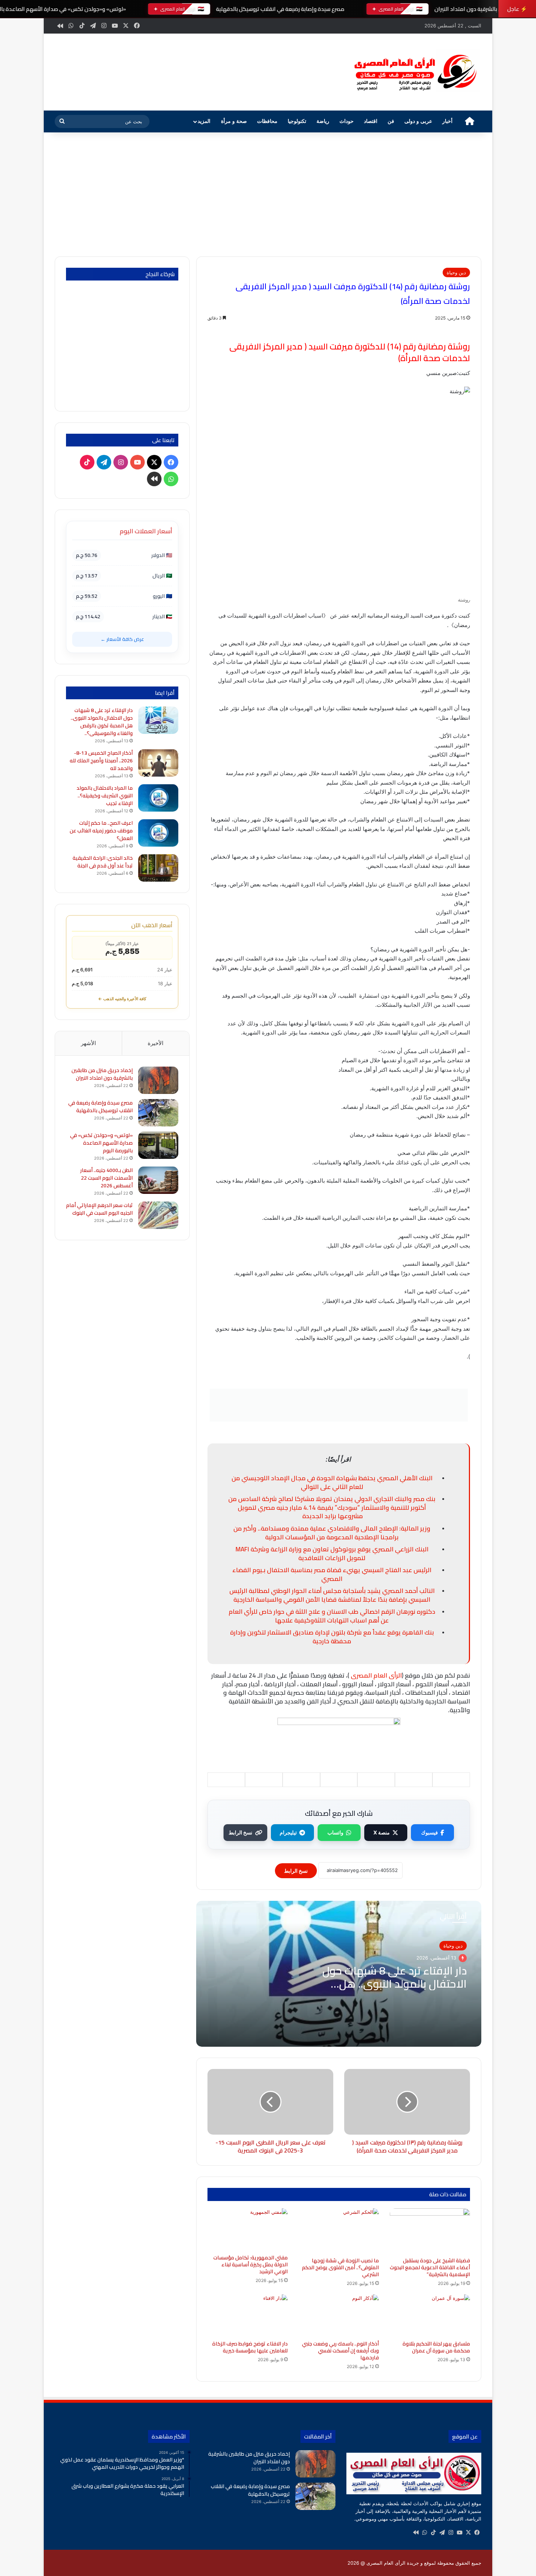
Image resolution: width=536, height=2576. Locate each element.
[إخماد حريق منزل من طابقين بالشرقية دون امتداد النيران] (158, 1080)
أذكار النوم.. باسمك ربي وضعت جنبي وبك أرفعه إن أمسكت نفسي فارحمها (340, 2351)
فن (391, 121)
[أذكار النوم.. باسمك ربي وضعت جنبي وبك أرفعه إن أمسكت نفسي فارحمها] (339, 2316)
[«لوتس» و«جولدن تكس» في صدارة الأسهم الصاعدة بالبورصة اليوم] (158, 1145)
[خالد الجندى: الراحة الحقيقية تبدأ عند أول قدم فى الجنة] (158, 868)
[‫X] (468, 2533)
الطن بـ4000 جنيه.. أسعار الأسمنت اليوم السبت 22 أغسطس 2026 (106, 1178)
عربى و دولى (418, 121)
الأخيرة (156, 1043)
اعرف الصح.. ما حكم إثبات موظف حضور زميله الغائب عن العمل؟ (101, 831)
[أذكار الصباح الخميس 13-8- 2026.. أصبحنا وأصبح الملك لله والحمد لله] (158, 763)
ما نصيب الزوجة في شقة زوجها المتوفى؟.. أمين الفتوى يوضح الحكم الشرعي (340, 2267)
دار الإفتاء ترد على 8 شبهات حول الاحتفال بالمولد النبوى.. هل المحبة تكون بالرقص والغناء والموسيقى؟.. (102, 722)
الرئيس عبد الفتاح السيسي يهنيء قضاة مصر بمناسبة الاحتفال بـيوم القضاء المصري (332, 1574)
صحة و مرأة (234, 121)
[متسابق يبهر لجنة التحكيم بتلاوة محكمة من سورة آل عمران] (430, 2316)
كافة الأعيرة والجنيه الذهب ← (122, 999)
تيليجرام (288, 1832)
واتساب (335, 1832)
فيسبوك (430, 1832)
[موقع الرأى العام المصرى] (414, 72)
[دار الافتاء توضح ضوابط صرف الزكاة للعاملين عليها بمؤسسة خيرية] (248, 2316)
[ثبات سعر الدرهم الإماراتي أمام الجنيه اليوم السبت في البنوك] (158, 1215)
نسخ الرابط (240, 1832)
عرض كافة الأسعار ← (122, 639)
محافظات (267, 121)
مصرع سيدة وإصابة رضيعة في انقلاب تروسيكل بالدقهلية (280, 9)
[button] (330, 71)
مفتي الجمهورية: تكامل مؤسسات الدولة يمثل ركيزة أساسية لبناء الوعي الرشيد (250, 2264)
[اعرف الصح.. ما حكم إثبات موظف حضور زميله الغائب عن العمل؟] (158, 833)
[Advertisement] (268, 194)
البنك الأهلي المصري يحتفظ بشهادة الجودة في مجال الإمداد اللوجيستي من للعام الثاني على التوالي (332, 1482)
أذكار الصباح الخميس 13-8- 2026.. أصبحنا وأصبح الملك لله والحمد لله (101, 761)
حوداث (347, 121)
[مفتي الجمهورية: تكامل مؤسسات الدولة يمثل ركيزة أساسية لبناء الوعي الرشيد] (248, 2229)
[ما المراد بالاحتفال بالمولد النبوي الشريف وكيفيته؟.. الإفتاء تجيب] (158, 798)
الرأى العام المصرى (376, 1675)
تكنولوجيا (297, 121)
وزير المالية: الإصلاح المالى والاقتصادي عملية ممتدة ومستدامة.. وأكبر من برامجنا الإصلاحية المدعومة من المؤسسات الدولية (332, 1533)
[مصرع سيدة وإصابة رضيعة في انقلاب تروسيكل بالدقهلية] (158, 1113)
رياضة (323, 121)
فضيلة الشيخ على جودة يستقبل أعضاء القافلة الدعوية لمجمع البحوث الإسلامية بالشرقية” (430, 2267)
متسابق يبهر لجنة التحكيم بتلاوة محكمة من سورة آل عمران (436, 2347)
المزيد (204, 121)
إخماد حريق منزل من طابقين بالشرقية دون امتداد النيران (102, 1074)
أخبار (447, 121)
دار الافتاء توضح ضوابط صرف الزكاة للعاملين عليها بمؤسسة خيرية (250, 2347)
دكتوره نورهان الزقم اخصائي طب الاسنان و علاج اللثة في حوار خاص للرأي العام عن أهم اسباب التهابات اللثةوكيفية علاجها (332, 1616)
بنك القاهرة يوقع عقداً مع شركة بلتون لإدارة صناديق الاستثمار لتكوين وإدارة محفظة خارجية (332, 1637)
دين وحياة (456, 272)
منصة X (382, 1832)
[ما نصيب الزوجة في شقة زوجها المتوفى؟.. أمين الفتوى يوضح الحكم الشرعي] (339, 2231)
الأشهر (88, 1043)
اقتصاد (371, 121)
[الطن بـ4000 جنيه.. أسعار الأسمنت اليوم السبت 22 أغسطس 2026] (158, 1180)
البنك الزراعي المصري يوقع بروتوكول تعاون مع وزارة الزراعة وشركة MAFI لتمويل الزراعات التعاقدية (332, 1554)
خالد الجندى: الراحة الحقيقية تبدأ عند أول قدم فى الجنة (103, 862)
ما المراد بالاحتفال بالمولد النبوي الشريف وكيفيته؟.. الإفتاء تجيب (105, 796)
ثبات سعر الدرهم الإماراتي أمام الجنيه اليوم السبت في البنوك (99, 1209)
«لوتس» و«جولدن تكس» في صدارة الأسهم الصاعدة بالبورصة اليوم (101, 1143)
